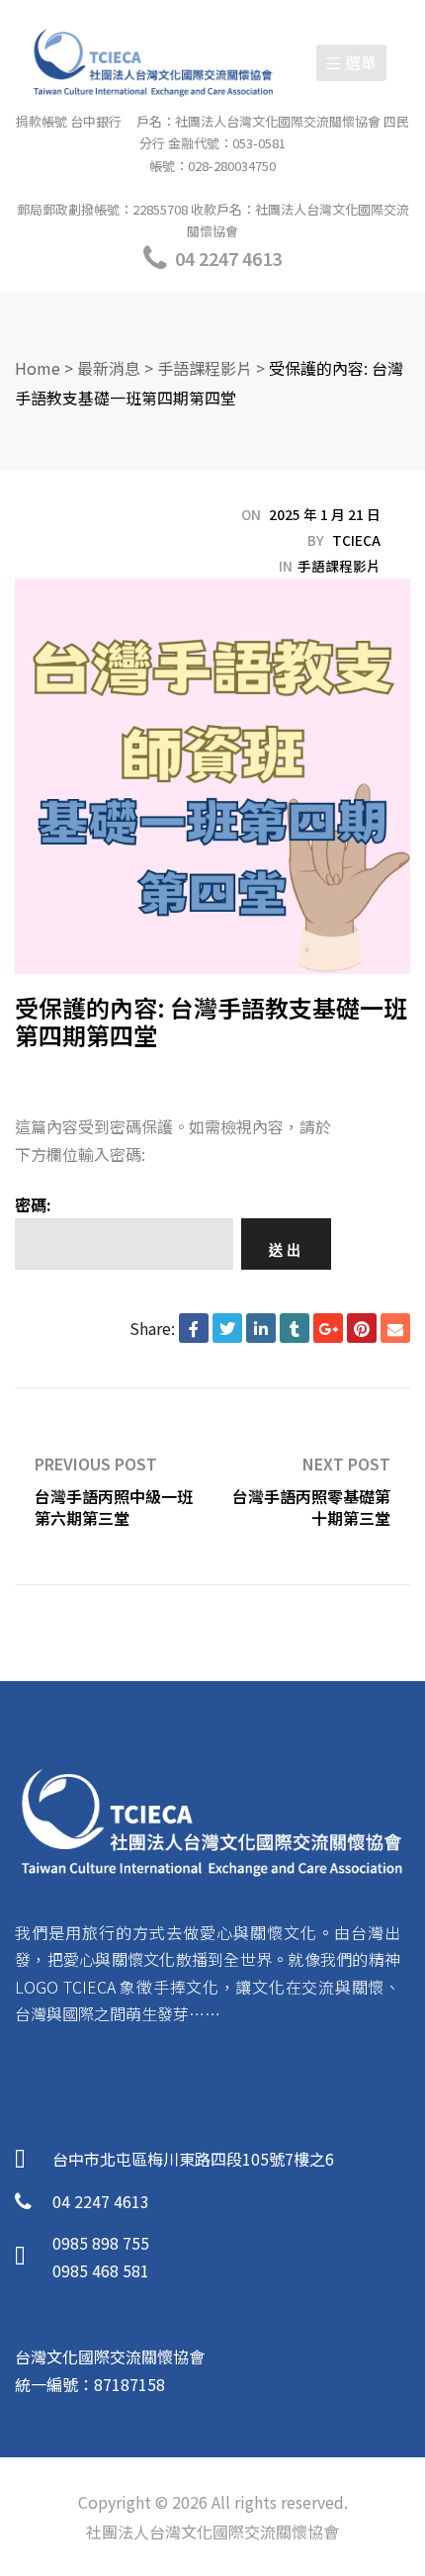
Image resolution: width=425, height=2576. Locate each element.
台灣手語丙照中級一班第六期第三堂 (114, 1486)
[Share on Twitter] (227, 1328)
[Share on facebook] (194, 1328)
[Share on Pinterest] (362, 1328)
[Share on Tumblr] (295, 1328)
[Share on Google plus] (328, 1328)
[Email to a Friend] (395, 1328)
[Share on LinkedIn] (261, 1328)
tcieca (356, 540)
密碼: (33, 1204)
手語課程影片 (339, 566)
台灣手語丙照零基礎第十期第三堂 (311, 1486)
